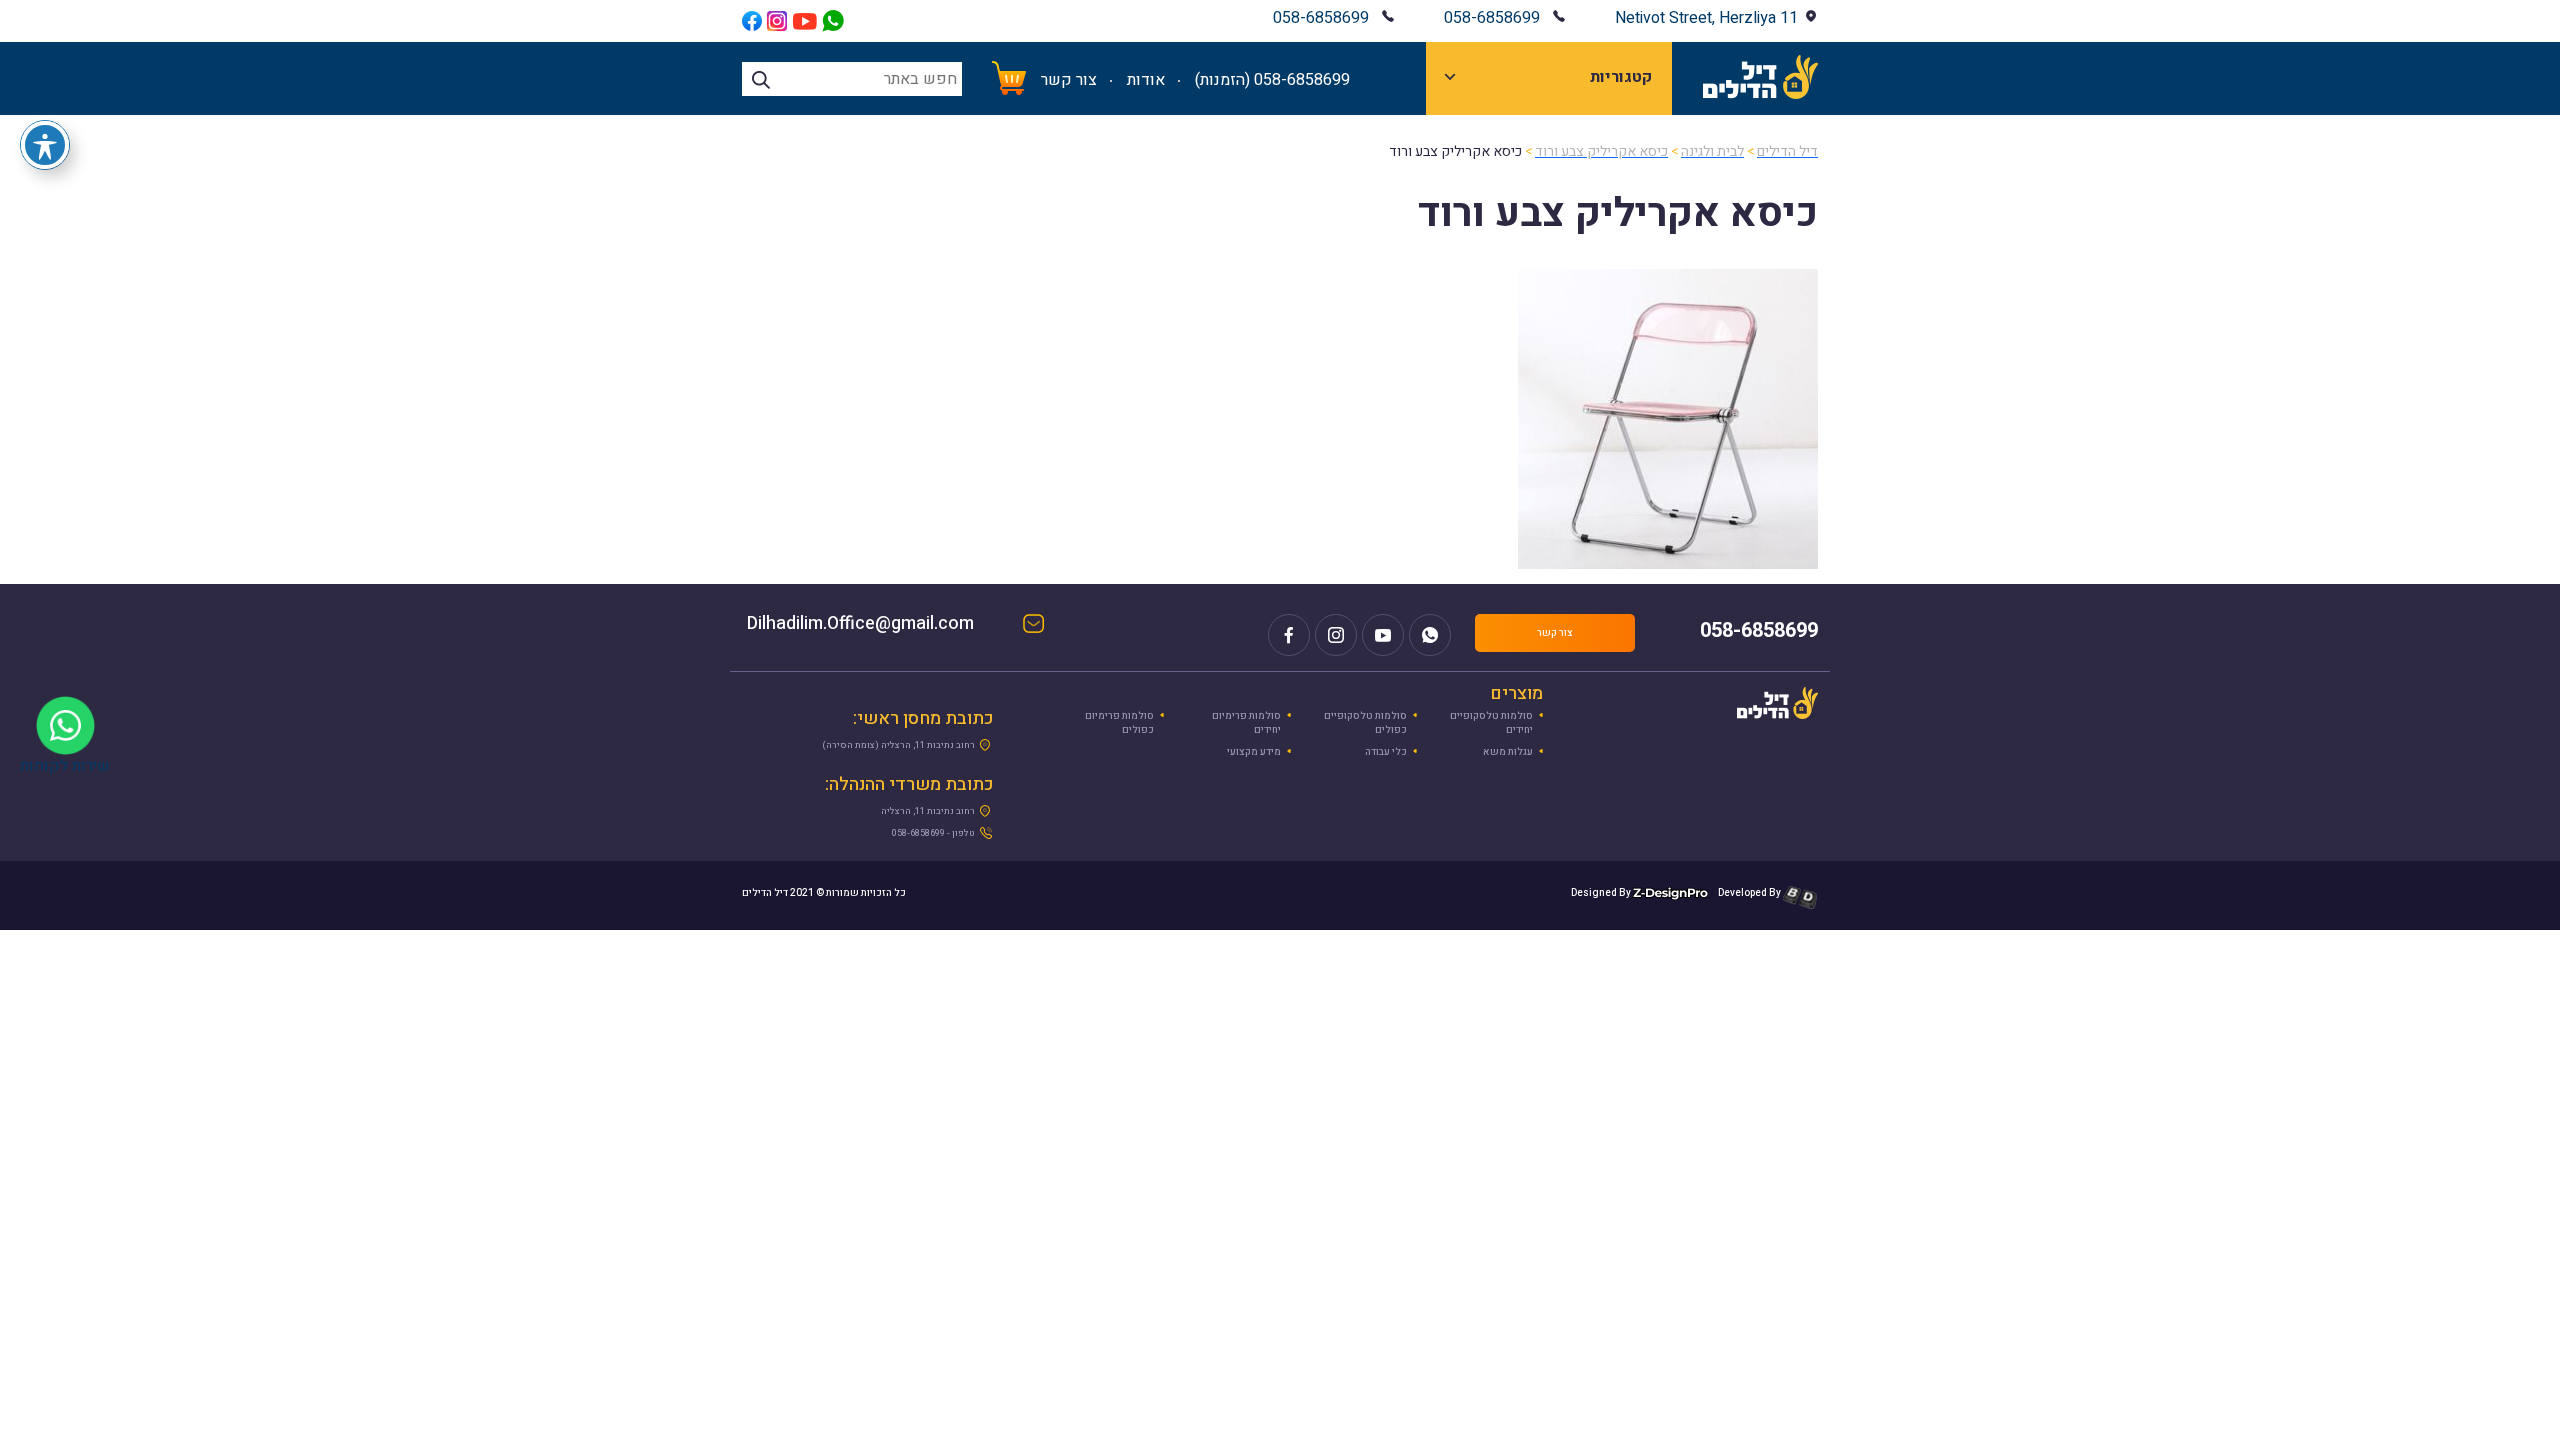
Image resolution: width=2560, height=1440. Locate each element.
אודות (1146, 80)
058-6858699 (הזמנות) (1272, 80)
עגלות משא (1508, 752)
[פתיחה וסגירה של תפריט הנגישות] (45, 145)
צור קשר (1069, 80)
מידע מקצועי (1254, 752)
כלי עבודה (1386, 752)
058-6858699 (1492, 18)
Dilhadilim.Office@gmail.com (880, 625)
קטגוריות (1621, 77)
